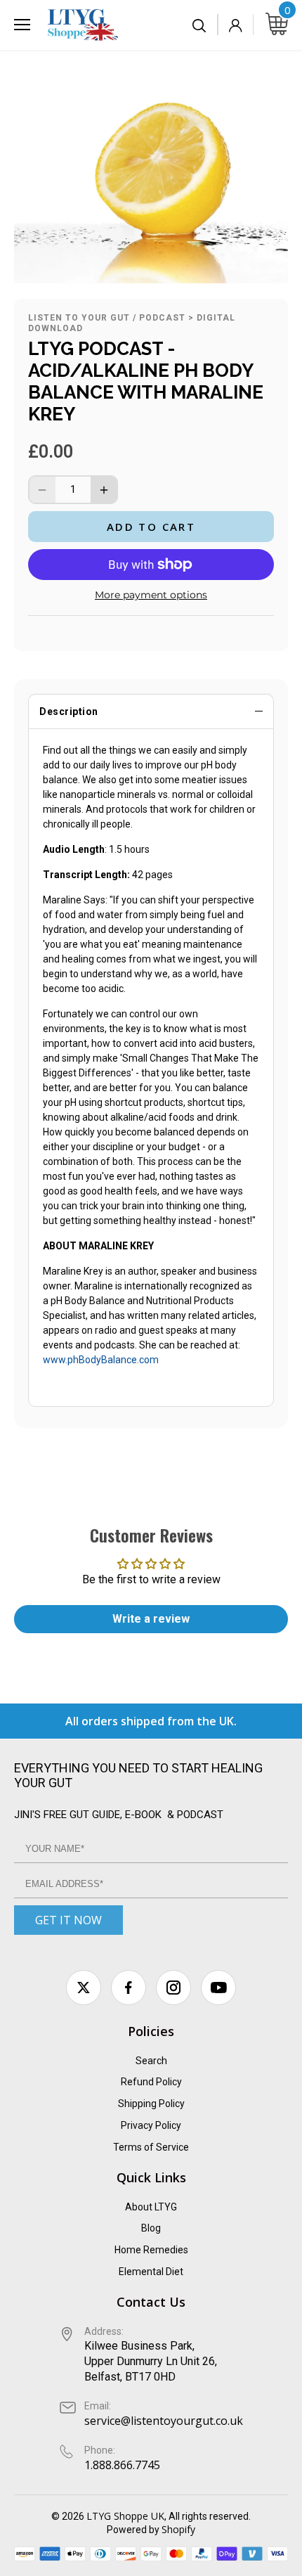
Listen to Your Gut (79, 318)
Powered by (134, 2530)
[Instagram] (173, 1988)
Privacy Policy (151, 2125)
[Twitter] (84, 1988)
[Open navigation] (22, 25)
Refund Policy (151, 2082)
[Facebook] (129, 1988)
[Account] (235, 25)
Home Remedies (151, 2250)
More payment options (151, 595)
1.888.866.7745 (122, 2465)
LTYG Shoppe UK (125, 2516)
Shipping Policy (151, 2104)
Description (69, 711)
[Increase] (104, 490)
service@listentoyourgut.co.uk (164, 2421)
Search (151, 2061)
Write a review (151, 1619)
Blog (151, 2228)
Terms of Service (151, 2147)
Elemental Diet (151, 2272)
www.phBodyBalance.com (101, 1360)
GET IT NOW (68, 1920)
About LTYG (151, 2207)
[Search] (200, 25)
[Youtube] (218, 1988)
